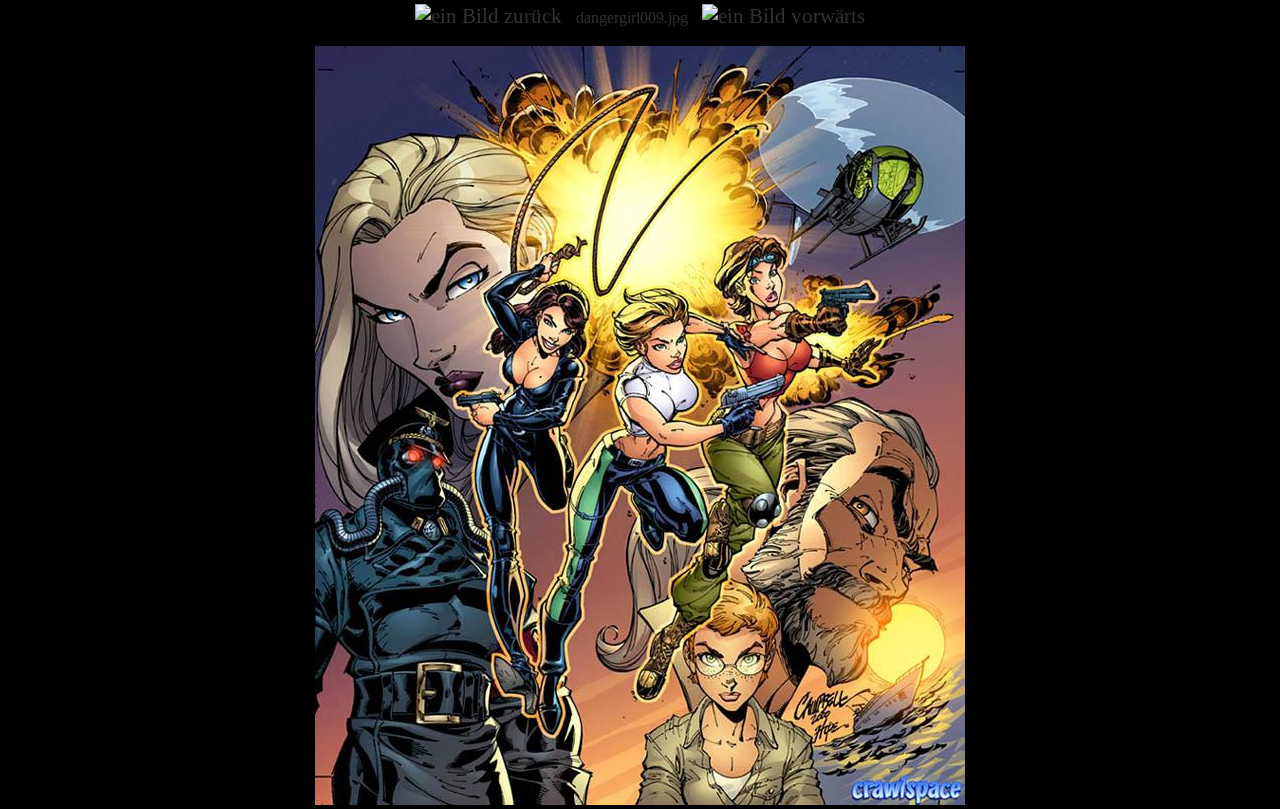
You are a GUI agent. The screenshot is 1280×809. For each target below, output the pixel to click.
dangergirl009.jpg (632, 17)
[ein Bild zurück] (488, 16)
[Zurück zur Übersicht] (640, 799)
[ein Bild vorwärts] (783, 16)
